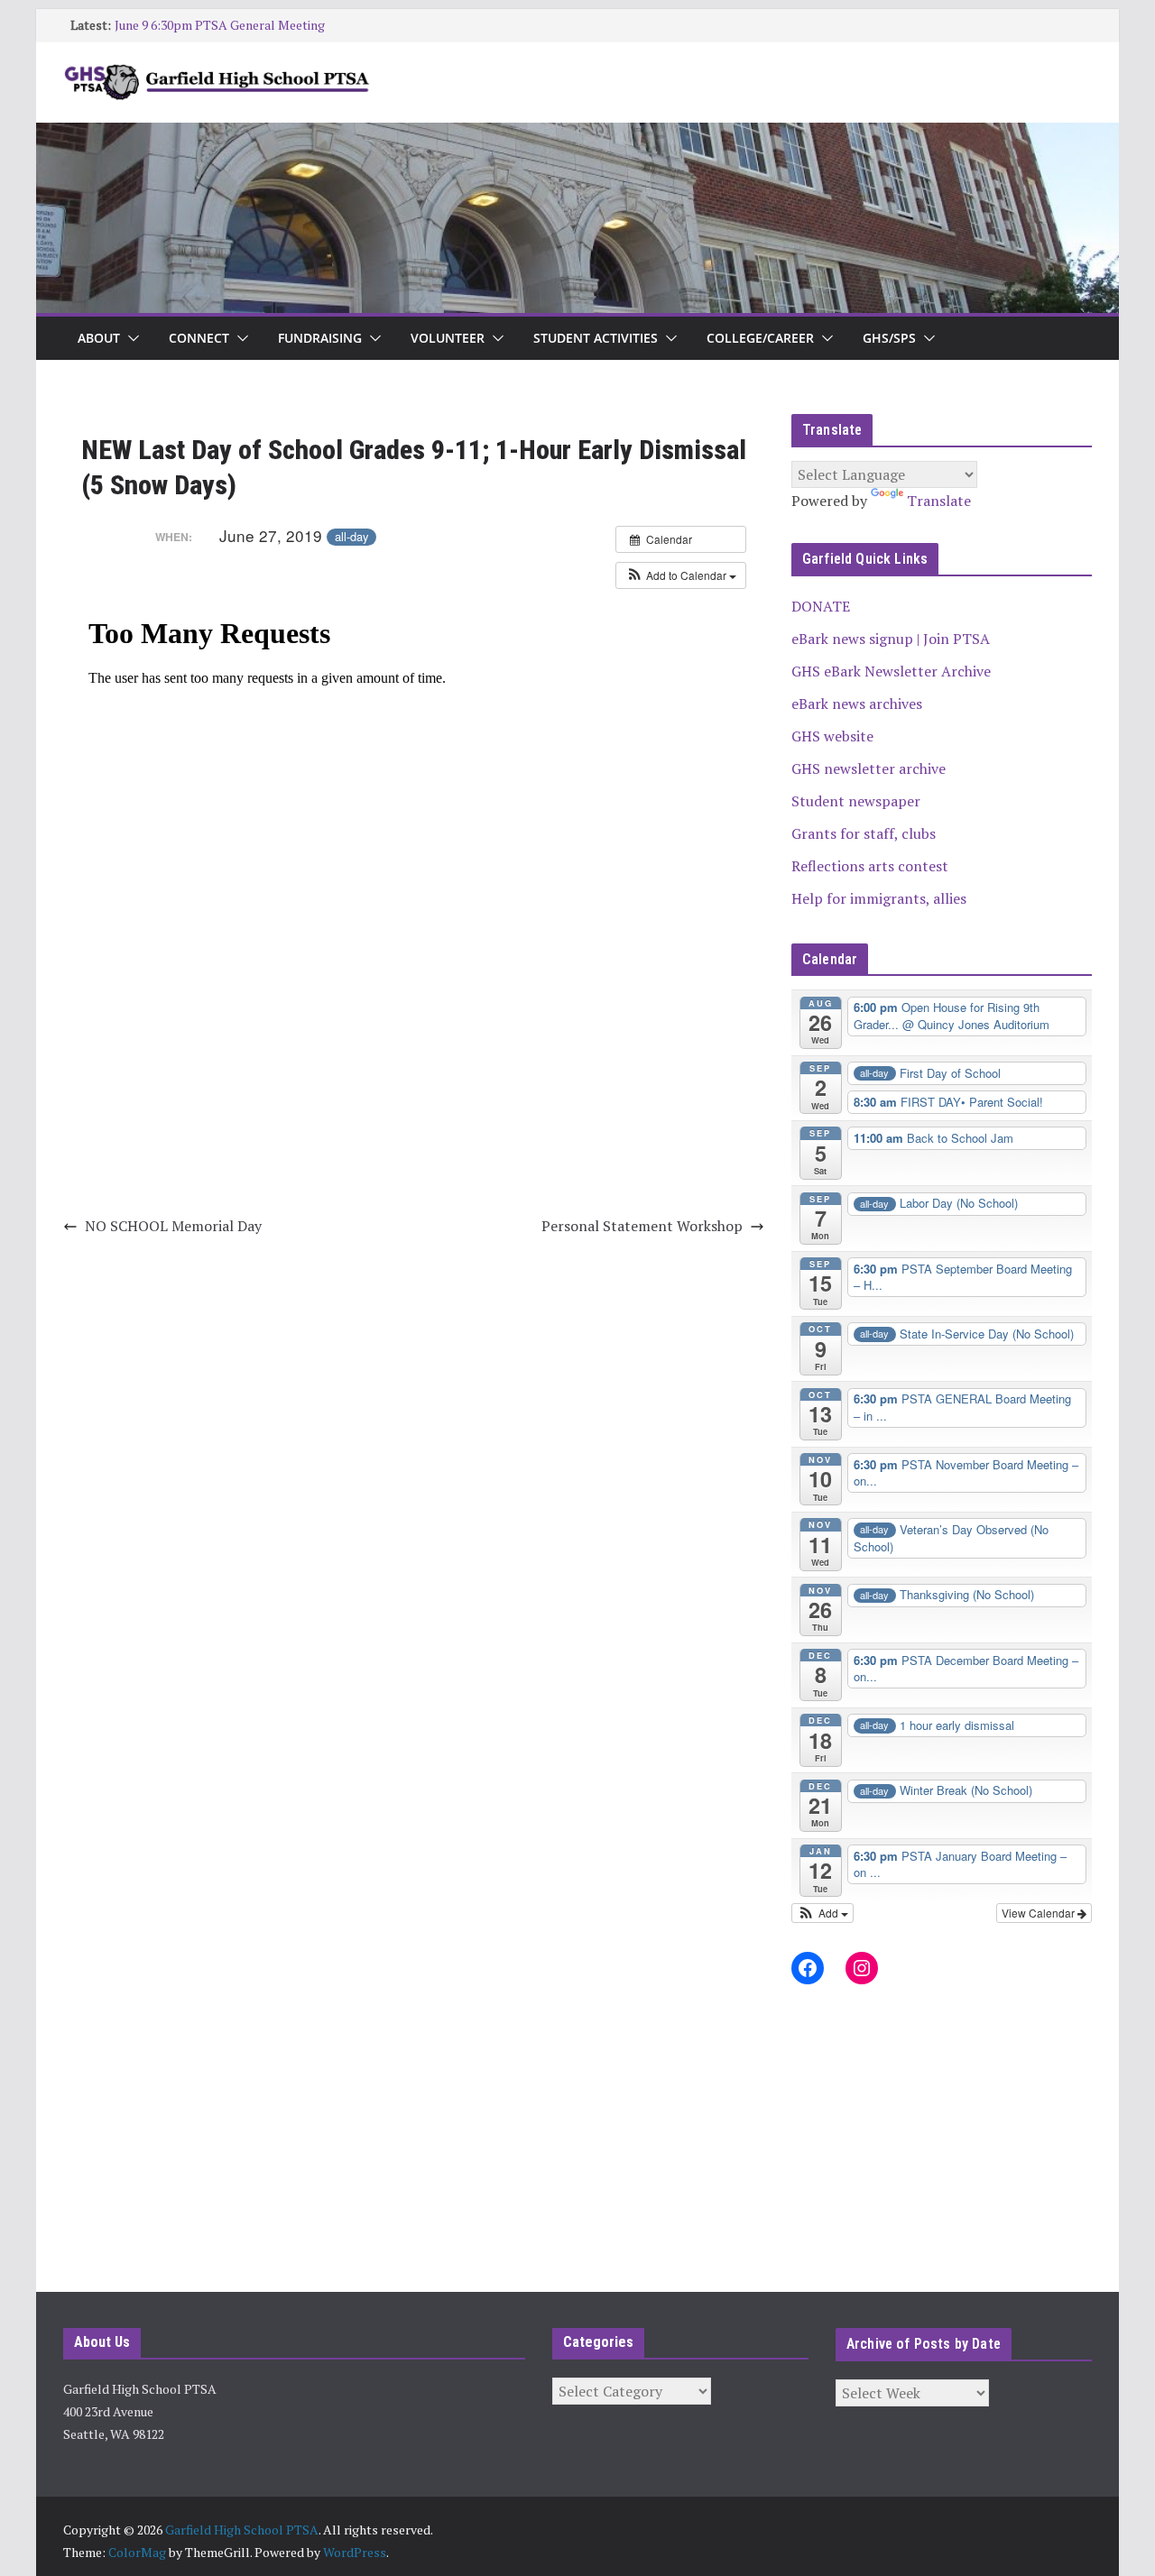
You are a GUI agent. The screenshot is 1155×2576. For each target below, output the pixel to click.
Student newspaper (856, 801)
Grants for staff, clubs (864, 833)
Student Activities (596, 338)
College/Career (760, 338)
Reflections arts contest (870, 866)
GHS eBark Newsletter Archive (891, 671)
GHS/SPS (889, 338)
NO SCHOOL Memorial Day (173, 1226)
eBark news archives (857, 704)
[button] (130, 338)
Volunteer (448, 338)
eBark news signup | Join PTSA (891, 639)
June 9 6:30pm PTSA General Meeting (220, 25)
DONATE (821, 606)
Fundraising (320, 338)
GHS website (832, 736)
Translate (939, 501)
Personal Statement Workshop (642, 1226)
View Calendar (1039, 1913)
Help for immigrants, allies (879, 898)
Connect (199, 338)
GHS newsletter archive (869, 768)
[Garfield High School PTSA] (577, 135)
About (99, 338)
